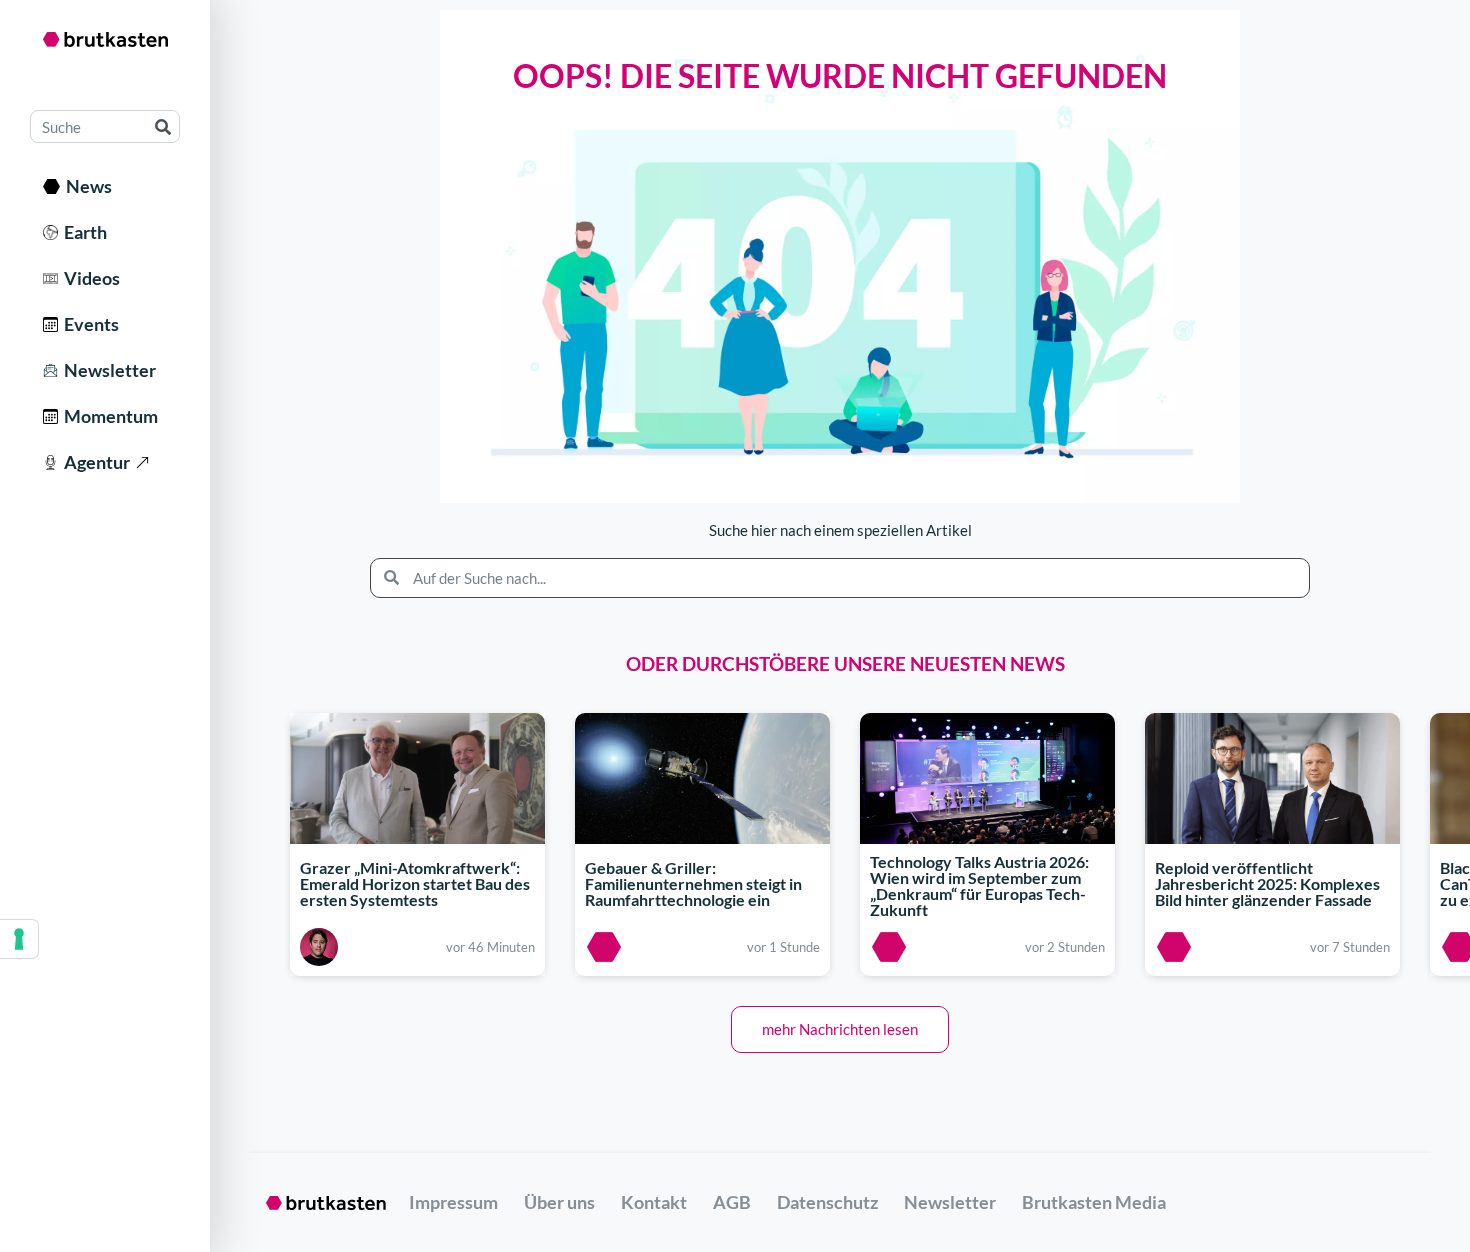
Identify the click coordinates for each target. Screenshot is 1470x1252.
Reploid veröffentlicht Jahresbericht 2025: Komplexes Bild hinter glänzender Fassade (1267, 883)
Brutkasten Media (1094, 1202)
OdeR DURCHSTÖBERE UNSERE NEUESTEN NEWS (845, 663)
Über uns (559, 1202)
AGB (732, 1202)
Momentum (108, 416)
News (86, 186)
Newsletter (107, 370)
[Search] (162, 126)
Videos (89, 278)
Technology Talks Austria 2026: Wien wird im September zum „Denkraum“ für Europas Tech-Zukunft (979, 886)
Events (88, 324)
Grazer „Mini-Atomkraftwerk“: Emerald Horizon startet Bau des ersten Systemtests (415, 883)
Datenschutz (827, 1202)
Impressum (453, 1202)
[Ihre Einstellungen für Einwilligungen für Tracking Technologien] (19, 939)
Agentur (94, 462)
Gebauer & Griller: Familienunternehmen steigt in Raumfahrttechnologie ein (693, 883)
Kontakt (654, 1202)
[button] (840, 1029)
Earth (82, 232)
